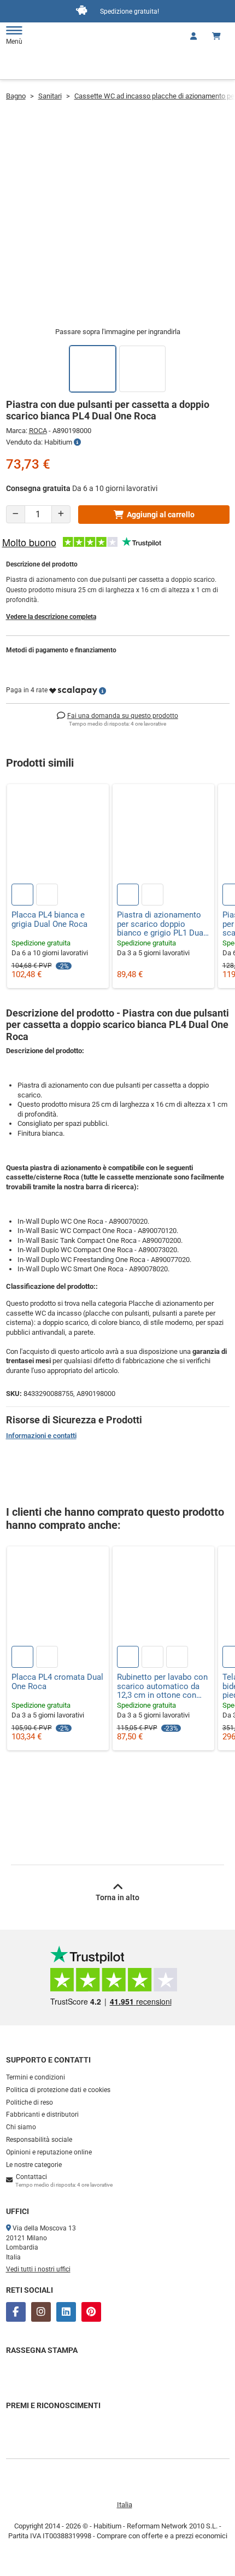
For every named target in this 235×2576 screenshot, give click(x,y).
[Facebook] (16, 2312)
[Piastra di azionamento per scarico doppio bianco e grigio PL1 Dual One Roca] (163, 835)
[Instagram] (41, 2312)
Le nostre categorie (34, 2165)
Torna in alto (117, 1897)
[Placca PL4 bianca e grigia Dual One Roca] (58, 835)
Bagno (16, 96)
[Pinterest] (91, 2312)
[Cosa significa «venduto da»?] (77, 442)
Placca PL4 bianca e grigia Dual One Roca (49, 919)
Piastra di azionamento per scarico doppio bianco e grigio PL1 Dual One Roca (161, 924)
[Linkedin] (66, 2312)
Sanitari (50, 96)
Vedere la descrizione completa (51, 617)
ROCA (38, 431)
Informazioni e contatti (41, 1436)
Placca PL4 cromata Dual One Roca (57, 1682)
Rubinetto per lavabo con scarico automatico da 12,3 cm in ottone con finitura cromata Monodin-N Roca (162, 1686)
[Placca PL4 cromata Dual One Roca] (58, 1597)
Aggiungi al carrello (161, 515)
